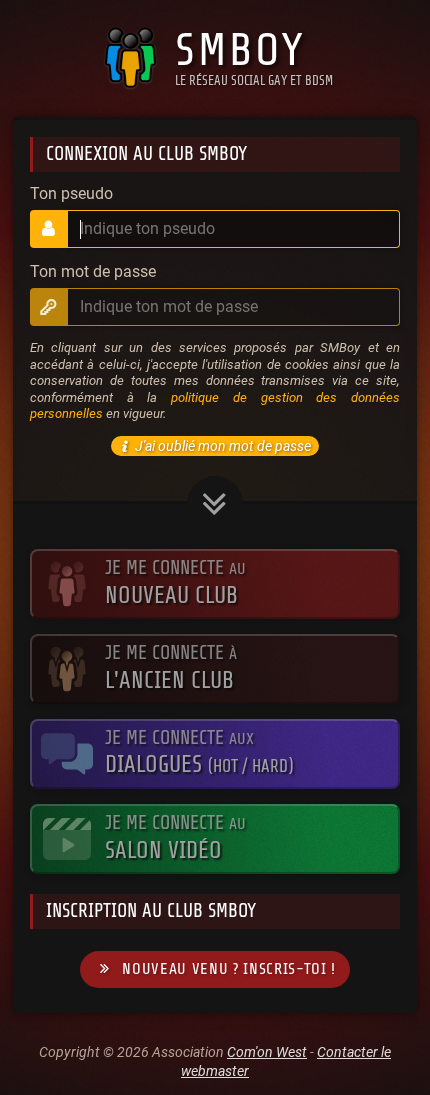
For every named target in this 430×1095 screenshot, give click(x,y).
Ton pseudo (71, 194)
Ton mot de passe (93, 272)
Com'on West (267, 1052)
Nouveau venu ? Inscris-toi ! (229, 969)
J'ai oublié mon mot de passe (223, 446)
